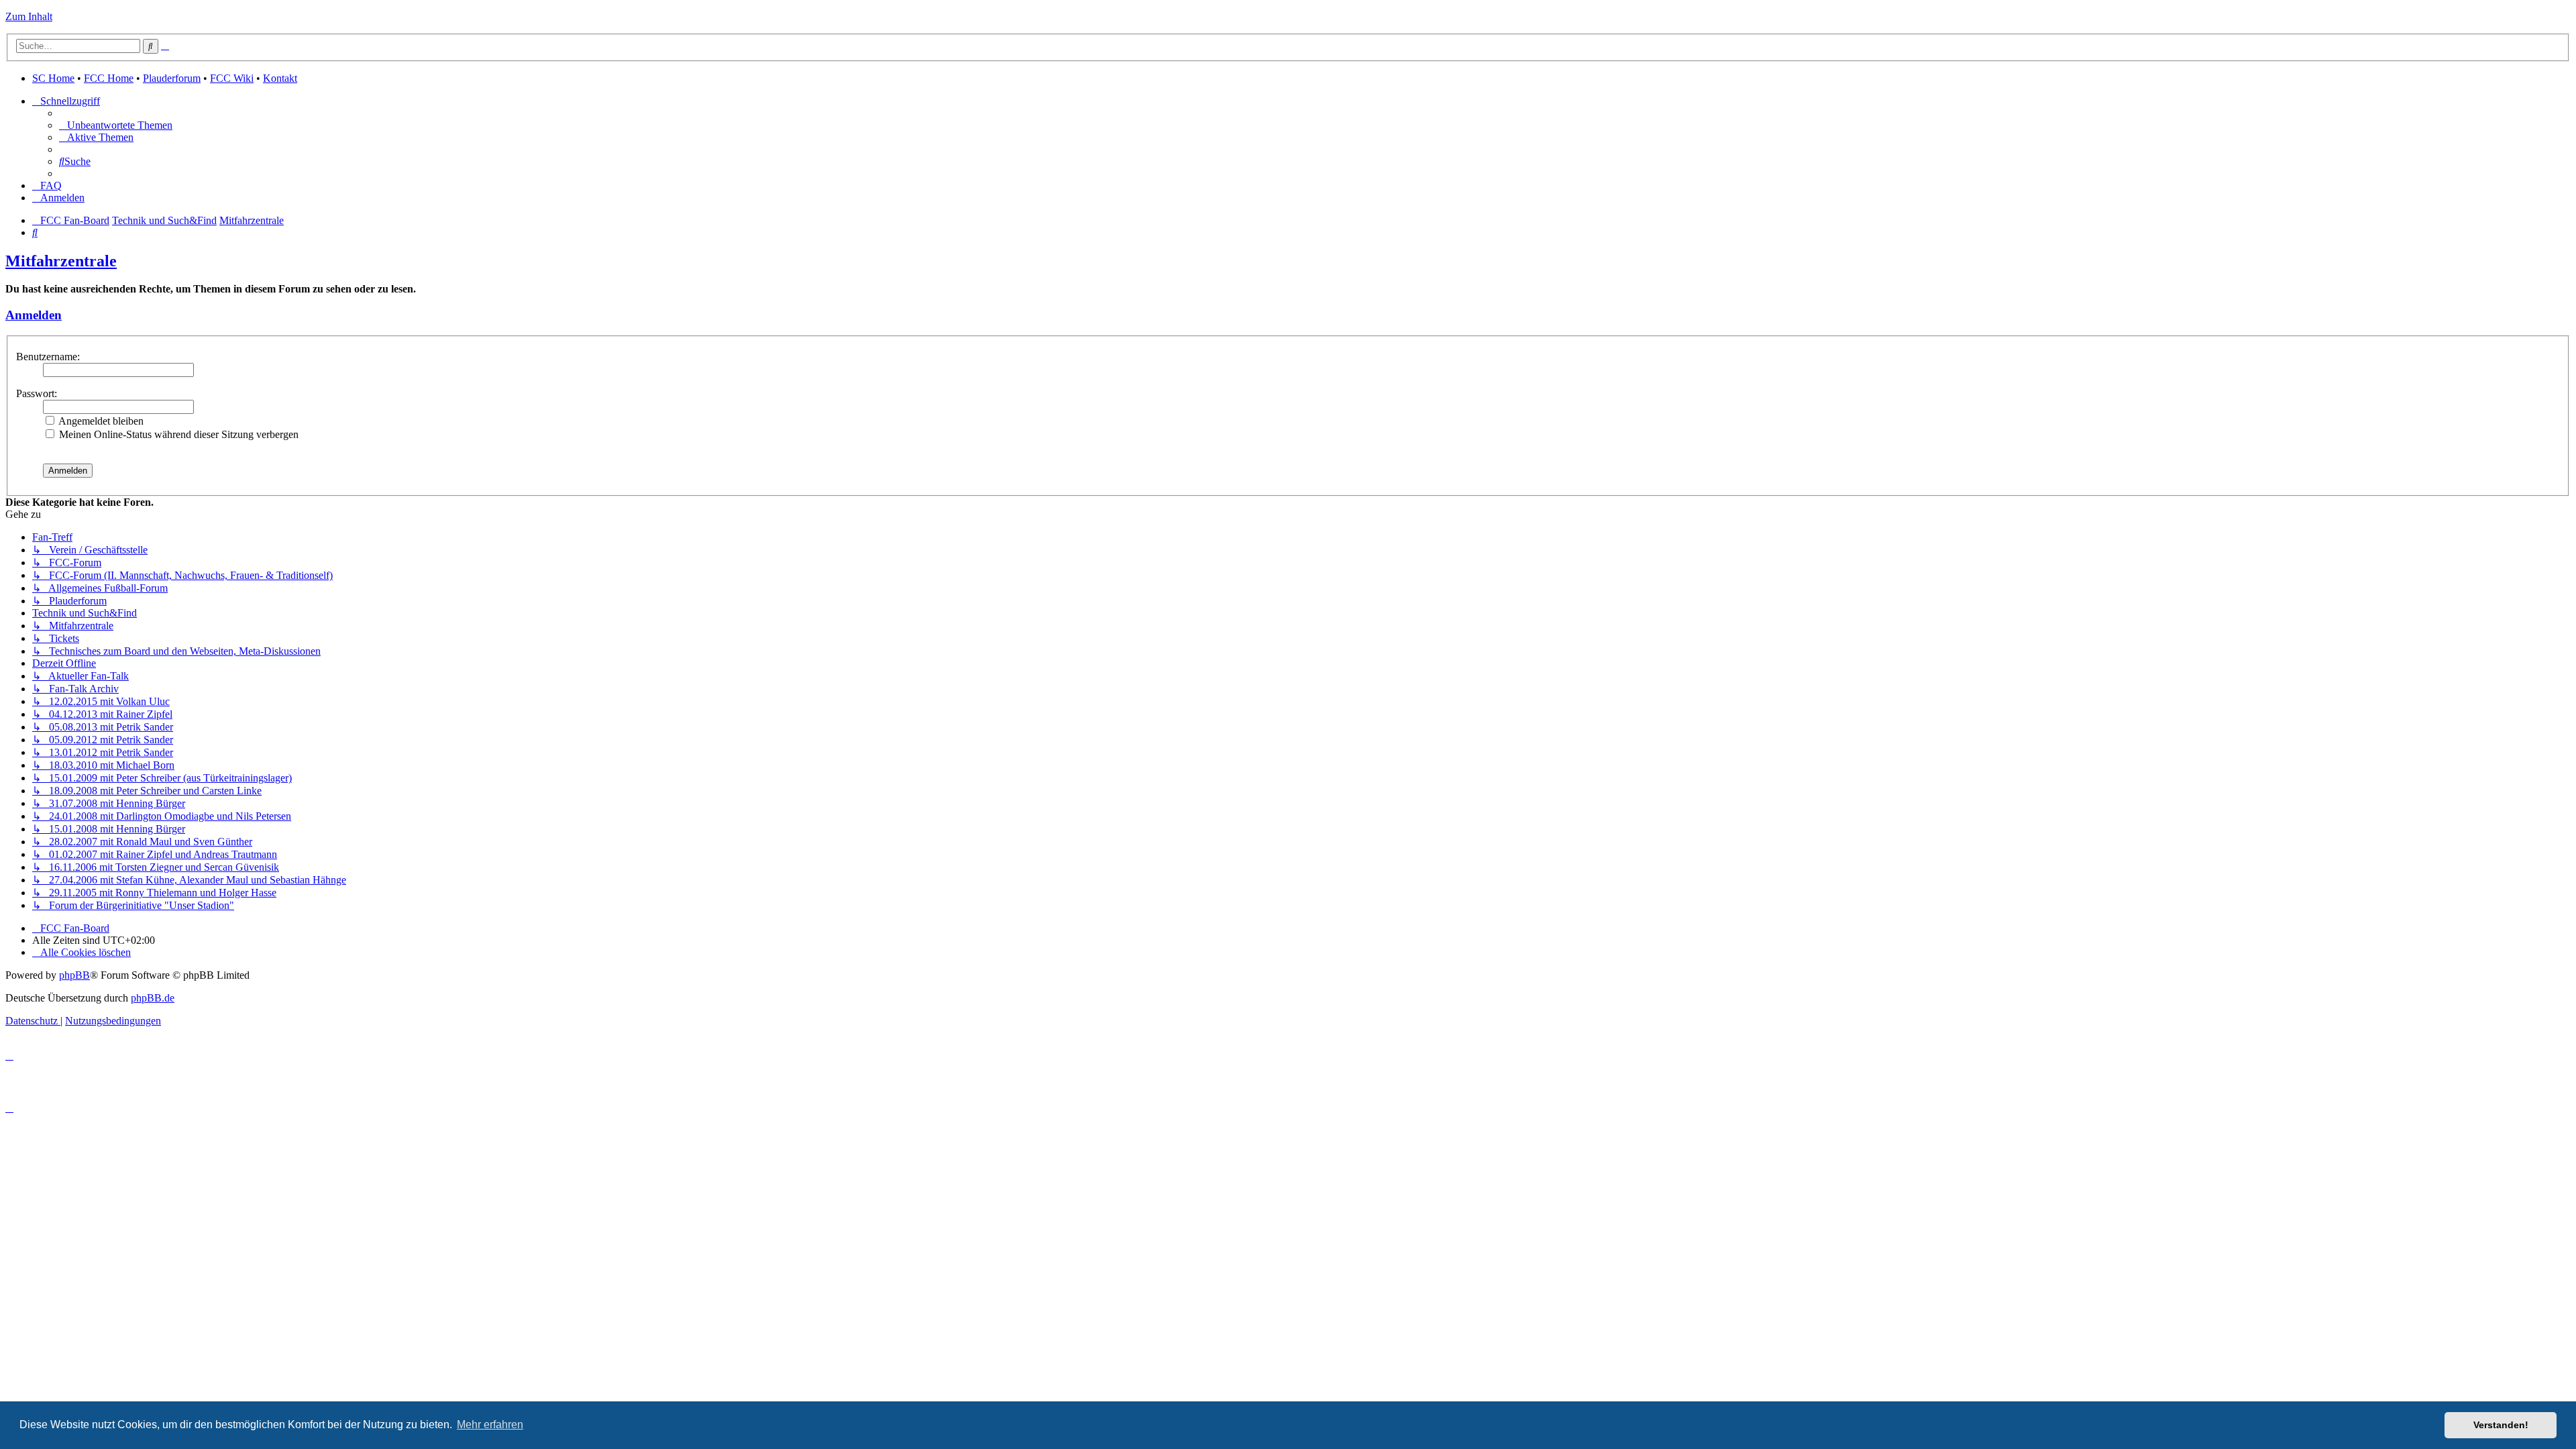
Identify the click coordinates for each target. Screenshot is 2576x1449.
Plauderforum (172, 78)
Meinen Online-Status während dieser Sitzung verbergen (177, 434)
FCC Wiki (232, 78)
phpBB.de (153, 998)
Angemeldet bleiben (100, 421)
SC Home (53, 78)
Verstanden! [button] (2501, 1425)
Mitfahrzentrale (61, 261)
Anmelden (34, 315)
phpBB (74, 975)
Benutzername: (48, 357)
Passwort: (37, 393)
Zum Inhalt (29, 16)
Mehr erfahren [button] (490, 1425)
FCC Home (109, 78)
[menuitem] (116, 125)
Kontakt (280, 78)
